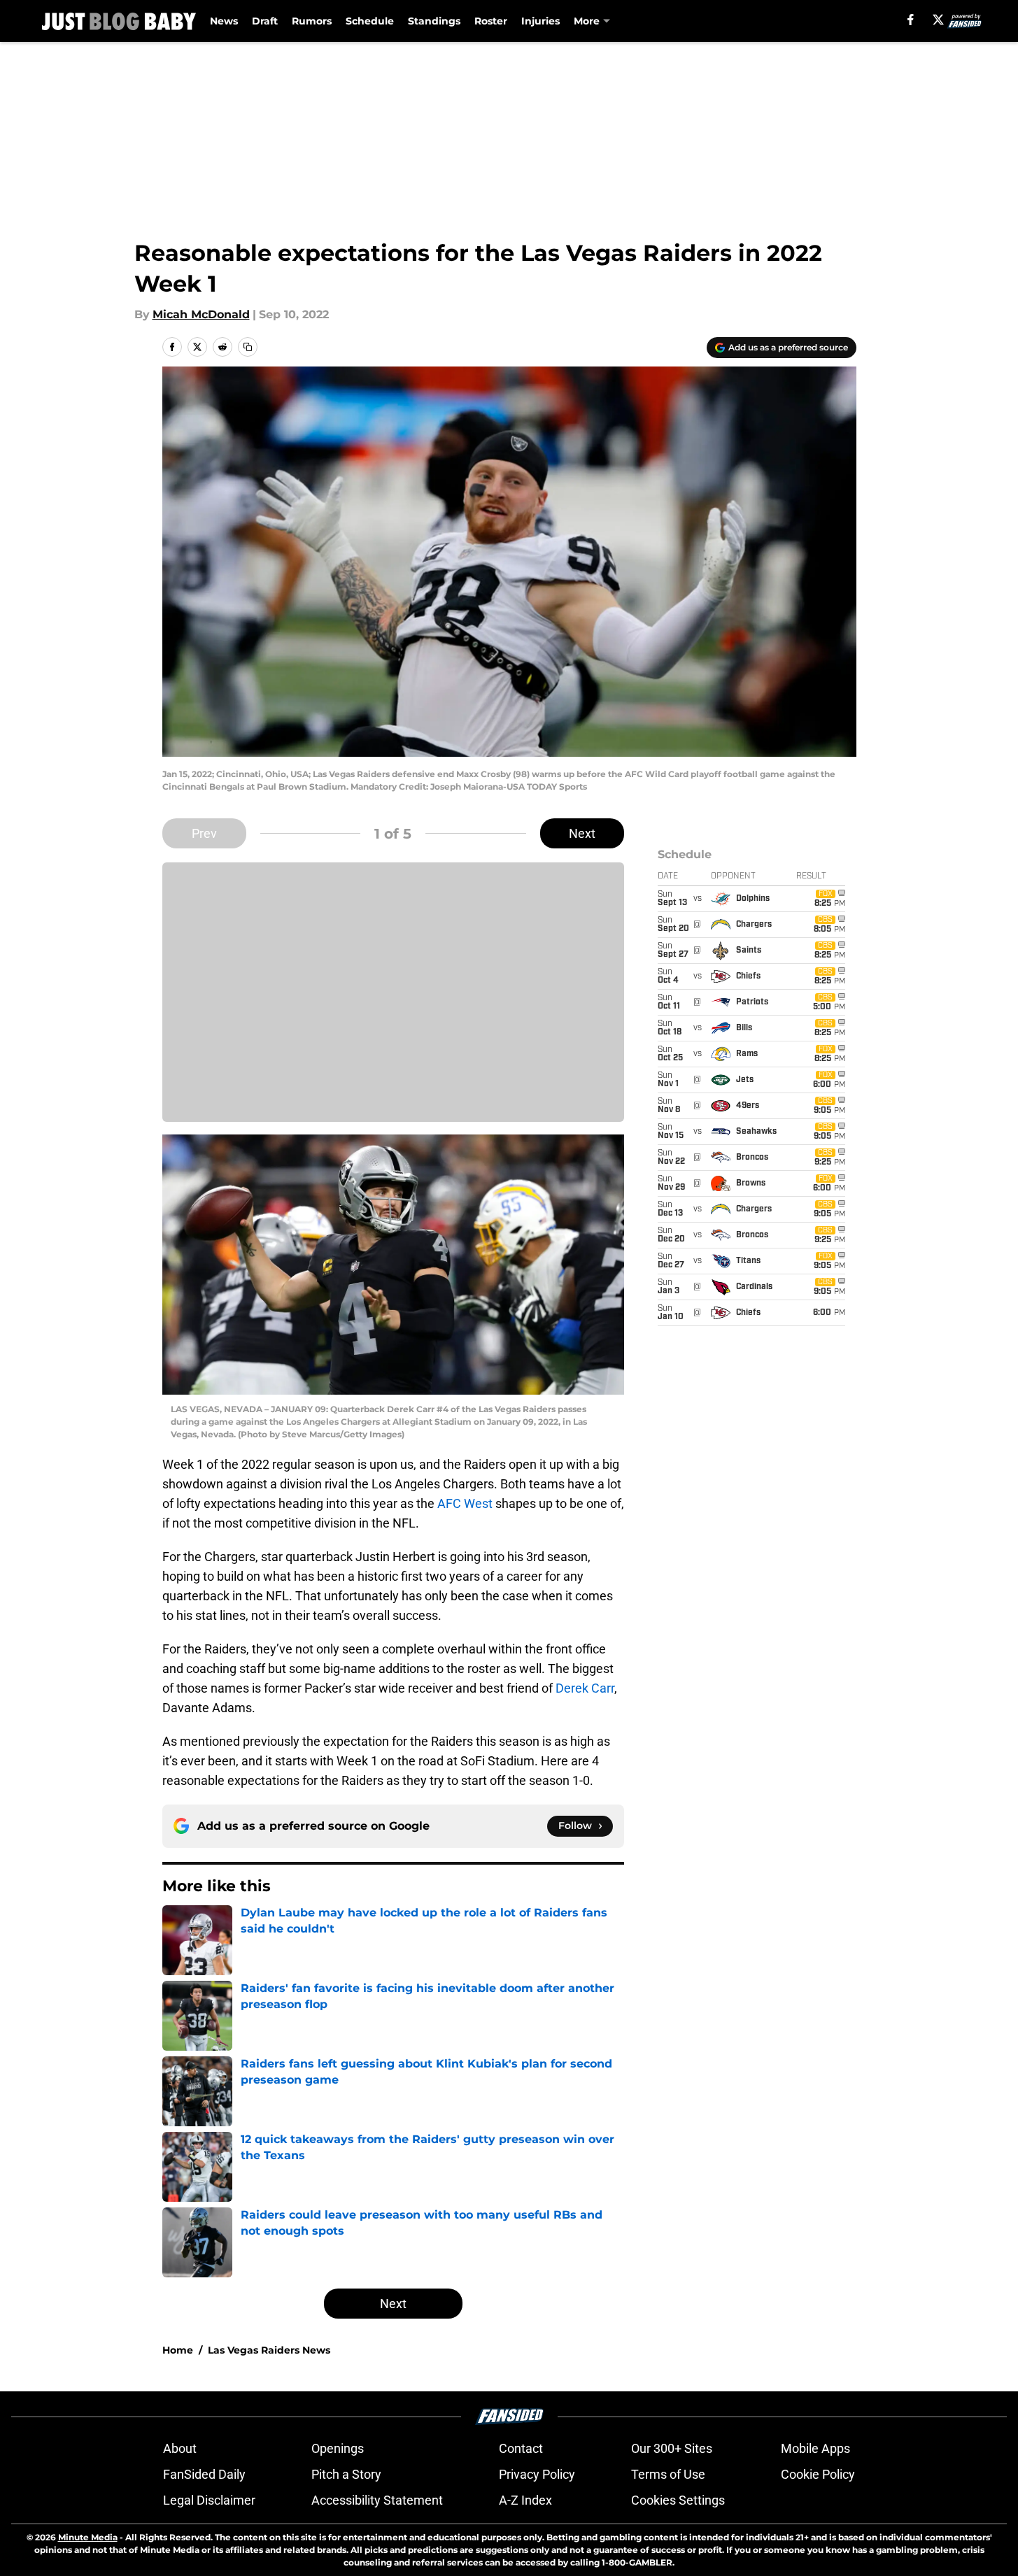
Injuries (540, 21)
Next (582, 833)
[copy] (248, 347)
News (224, 21)
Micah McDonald (201, 314)
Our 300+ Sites (672, 2448)
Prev (204, 833)
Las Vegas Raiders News (269, 2350)
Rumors (312, 21)
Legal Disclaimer (209, 2500)
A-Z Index (525, 2500)
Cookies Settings (678, 2500)
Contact (521, 2448)
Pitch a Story (346, 2474)
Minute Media (88, 2537)
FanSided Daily (204, 2474)
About (180, 2448)
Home (178, 2350)
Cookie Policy (818, 2474)
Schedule (370, 21)
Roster (491, 21)
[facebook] (911, 20)
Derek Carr (585, 1688)
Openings (338, 2448)
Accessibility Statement (377, 2500)
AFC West (465, 1503)
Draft (265, 21)
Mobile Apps (815, 2448)
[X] (938, 20)
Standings (434, 21)
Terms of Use (668, 2474)
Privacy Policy (537, 2474)
